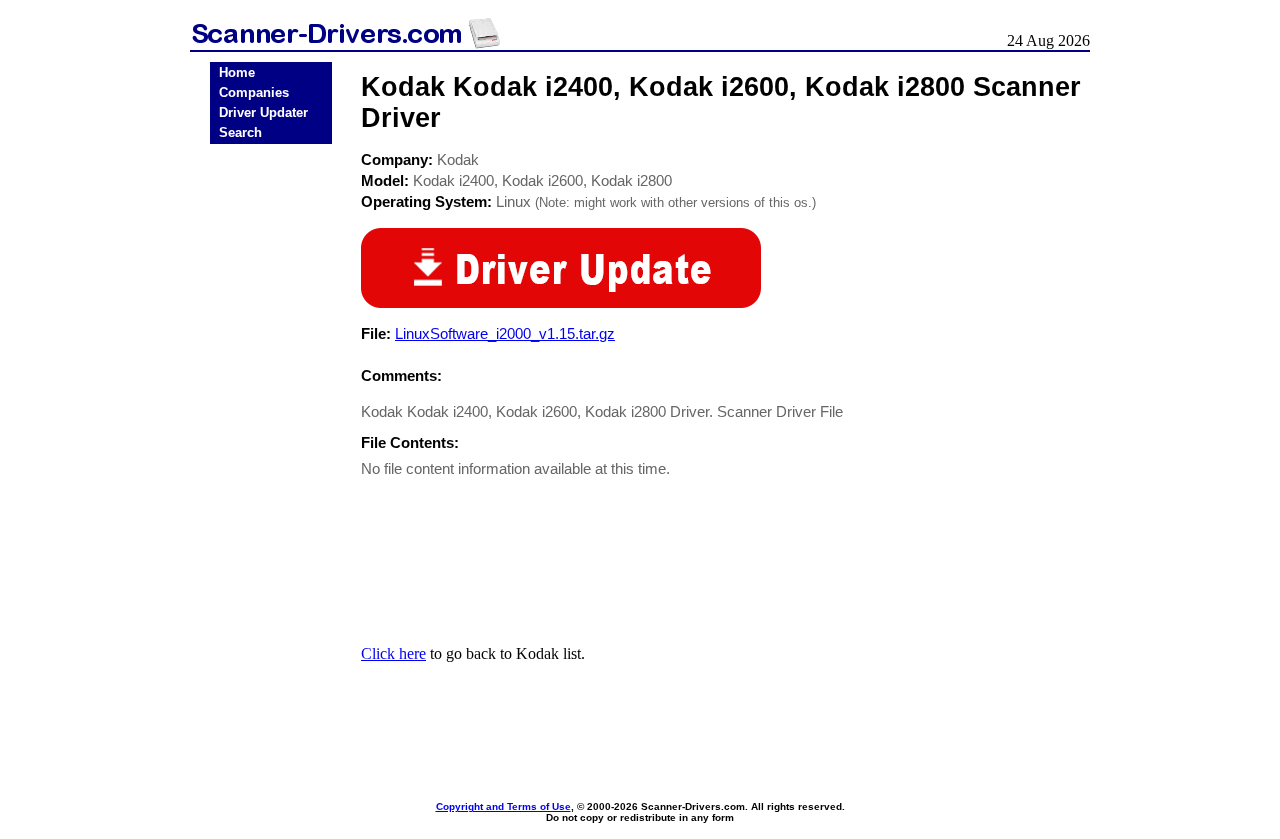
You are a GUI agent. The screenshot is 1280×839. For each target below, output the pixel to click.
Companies (254, 92)
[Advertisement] (271, 462)
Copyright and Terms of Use (503, 806)
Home (237, 72)
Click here (393, 653)
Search (240, 132)
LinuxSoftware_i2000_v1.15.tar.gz (505, 333)
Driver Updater (263, 112)
